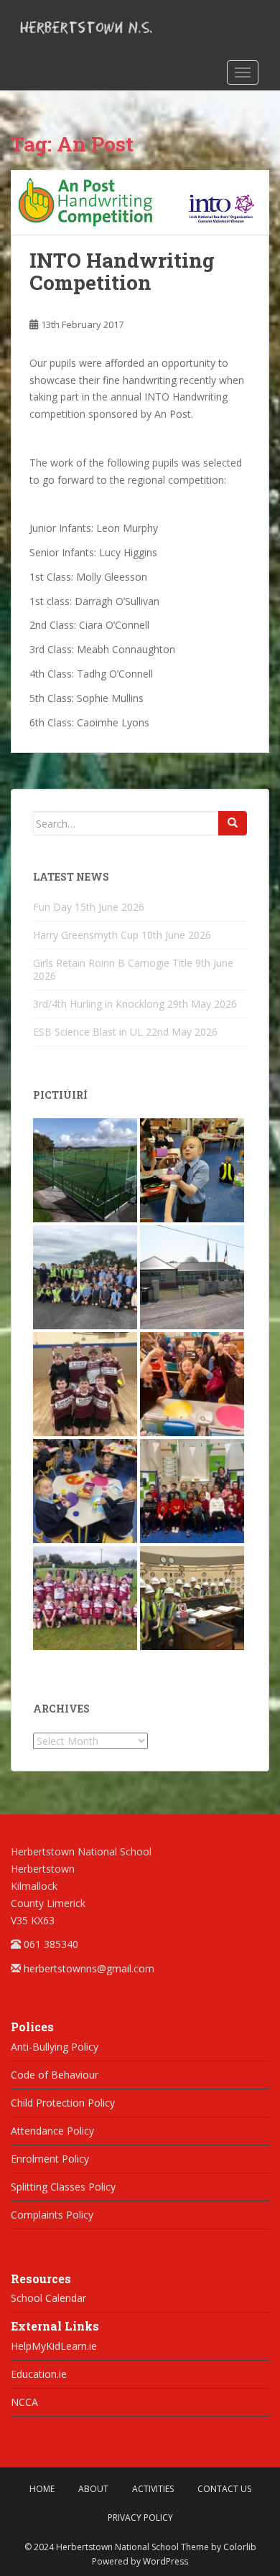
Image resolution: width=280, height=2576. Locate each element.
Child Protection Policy (63, 2103)
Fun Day (52, 907)
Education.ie (39, 2374)
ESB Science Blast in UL (88, 1032)
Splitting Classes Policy (63, 2187)
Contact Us (224, 2489)
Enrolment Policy (50, 2159)
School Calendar (48, 2298)
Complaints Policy (52, 2215)
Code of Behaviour (55, 2075)
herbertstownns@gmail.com (89, 1968)
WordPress (165, 2561)
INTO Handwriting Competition (122, 271)
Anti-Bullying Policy (55, 2047)
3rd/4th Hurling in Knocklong (99, 1004)
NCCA (24, 2402)
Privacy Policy (140, 2518)
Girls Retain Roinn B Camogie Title (113, 963)
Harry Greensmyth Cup (86, 935)
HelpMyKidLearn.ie (54, 2346)
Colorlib (240, 2547)
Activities (153, 2489)
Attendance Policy (52, 2131)
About (93, 2489)
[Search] (233, 823)
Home (42, 2489)
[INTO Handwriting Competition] (140, 203)
